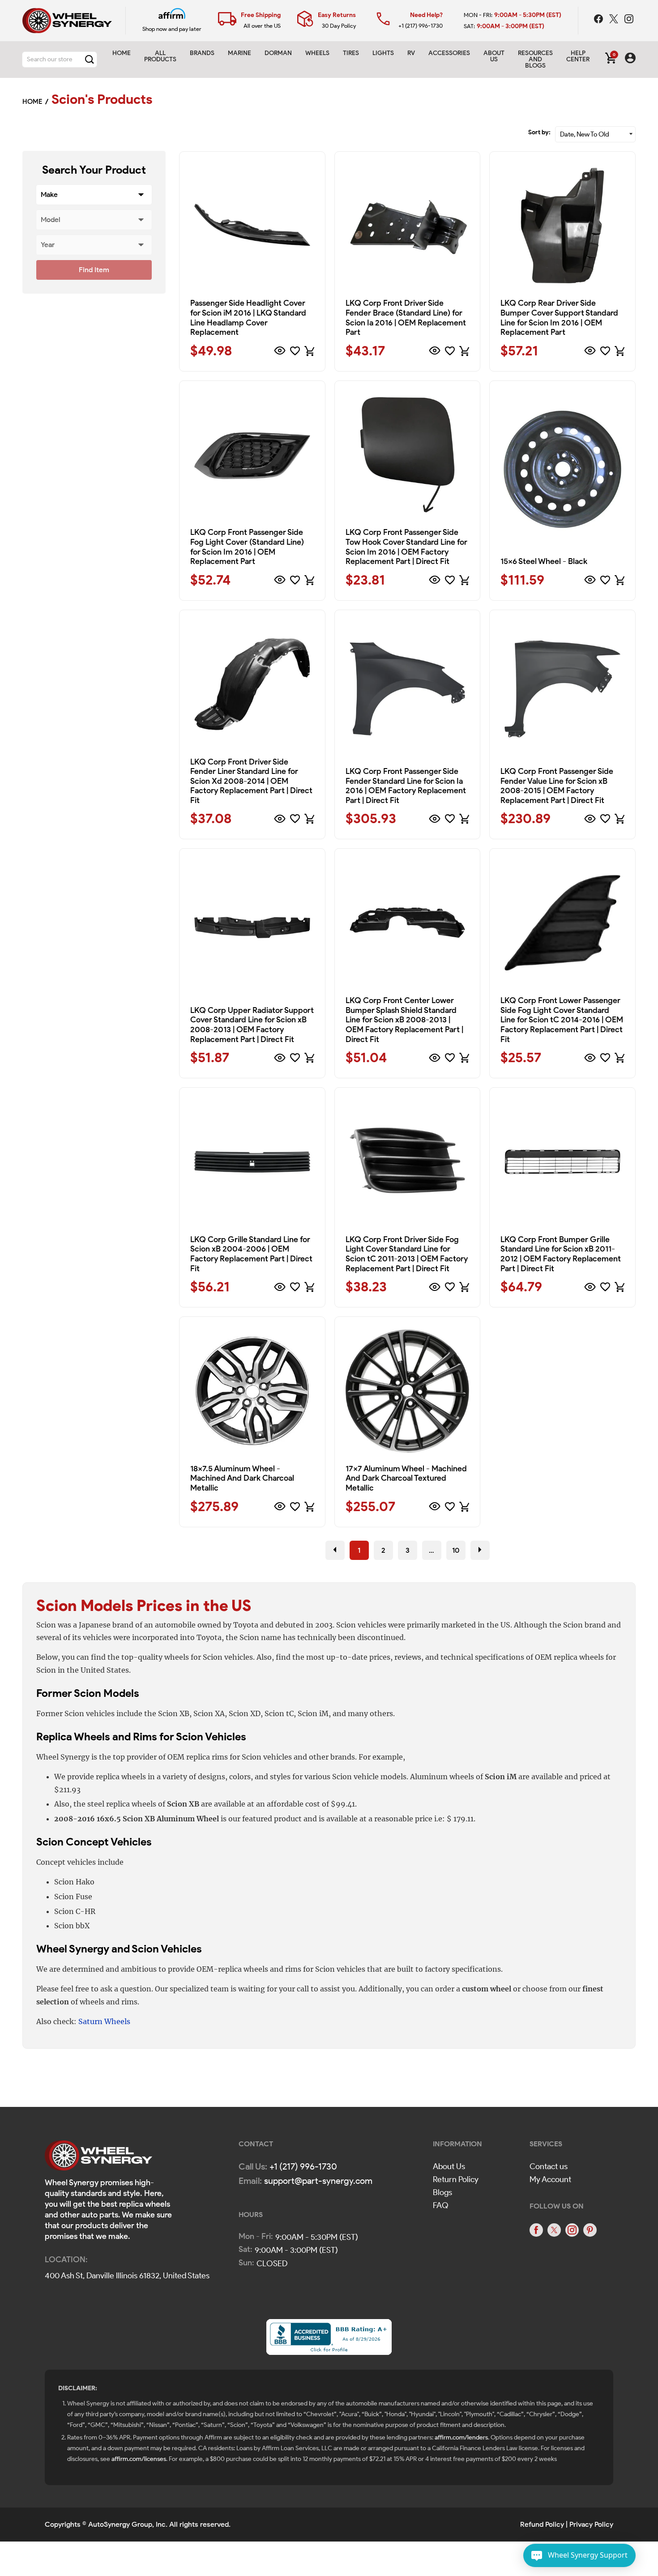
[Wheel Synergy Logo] (98, 2158)
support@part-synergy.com (318, 2181)
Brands (202, 53)
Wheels (317, 53)
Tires (351, 53)
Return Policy (456, 2179)
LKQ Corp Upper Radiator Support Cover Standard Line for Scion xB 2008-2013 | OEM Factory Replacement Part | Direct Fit (252, 1025)
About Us (449, 2166)
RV (411, 53)
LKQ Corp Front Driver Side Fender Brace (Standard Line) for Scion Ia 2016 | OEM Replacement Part (406, 318)
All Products (160, 56)
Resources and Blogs (535, 59)
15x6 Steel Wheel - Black (544, 561)
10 (456, 1550)
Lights (383, 53)
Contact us (549, 2166)
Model (51, 220)
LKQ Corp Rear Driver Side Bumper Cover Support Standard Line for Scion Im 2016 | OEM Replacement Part (559, 318)
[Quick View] (280, 351)
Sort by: (539, 132)
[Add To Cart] (309, 351)
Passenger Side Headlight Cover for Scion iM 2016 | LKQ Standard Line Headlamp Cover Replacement (248, 318)
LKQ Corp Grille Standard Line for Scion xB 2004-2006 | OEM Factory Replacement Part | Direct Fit (251, 1254)
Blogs (442, 2192)
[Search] (90, 60)
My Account (550, 2179)
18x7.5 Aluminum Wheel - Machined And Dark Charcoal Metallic (242, 1478)
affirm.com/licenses (139, 2459)
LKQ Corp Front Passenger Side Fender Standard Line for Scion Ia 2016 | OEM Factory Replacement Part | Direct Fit (406, 786)
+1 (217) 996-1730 (421, 26)
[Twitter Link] (615, 20)
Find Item (94, 270)
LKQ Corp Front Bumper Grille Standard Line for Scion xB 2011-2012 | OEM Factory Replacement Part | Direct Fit (561, 1254)
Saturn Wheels (104, 2021)
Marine (239, 53)
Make (49, 194)
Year (48, 245)
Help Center (578, 56)
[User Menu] (630, 60)
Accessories (449, 53)
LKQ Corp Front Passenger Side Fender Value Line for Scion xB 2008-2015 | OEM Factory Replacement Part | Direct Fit (557, 786)
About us (494, 56)
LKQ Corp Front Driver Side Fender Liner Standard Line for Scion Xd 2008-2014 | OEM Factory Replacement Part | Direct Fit (251, 781)
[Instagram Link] (629, 20)
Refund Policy (542, 2524)
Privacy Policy (591, 2524)
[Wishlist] (295, 351)
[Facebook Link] (599, 20)
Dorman (278, 53)
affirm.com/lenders (461, 2437)
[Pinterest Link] (590, 2230)
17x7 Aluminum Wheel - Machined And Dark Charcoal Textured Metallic (406, 1478)
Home (122, 53)
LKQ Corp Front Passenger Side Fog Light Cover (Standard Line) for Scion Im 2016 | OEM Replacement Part (247, 547)
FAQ (441, 2205)
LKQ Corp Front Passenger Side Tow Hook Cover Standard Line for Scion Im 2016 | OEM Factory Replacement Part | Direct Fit (406, 547)
